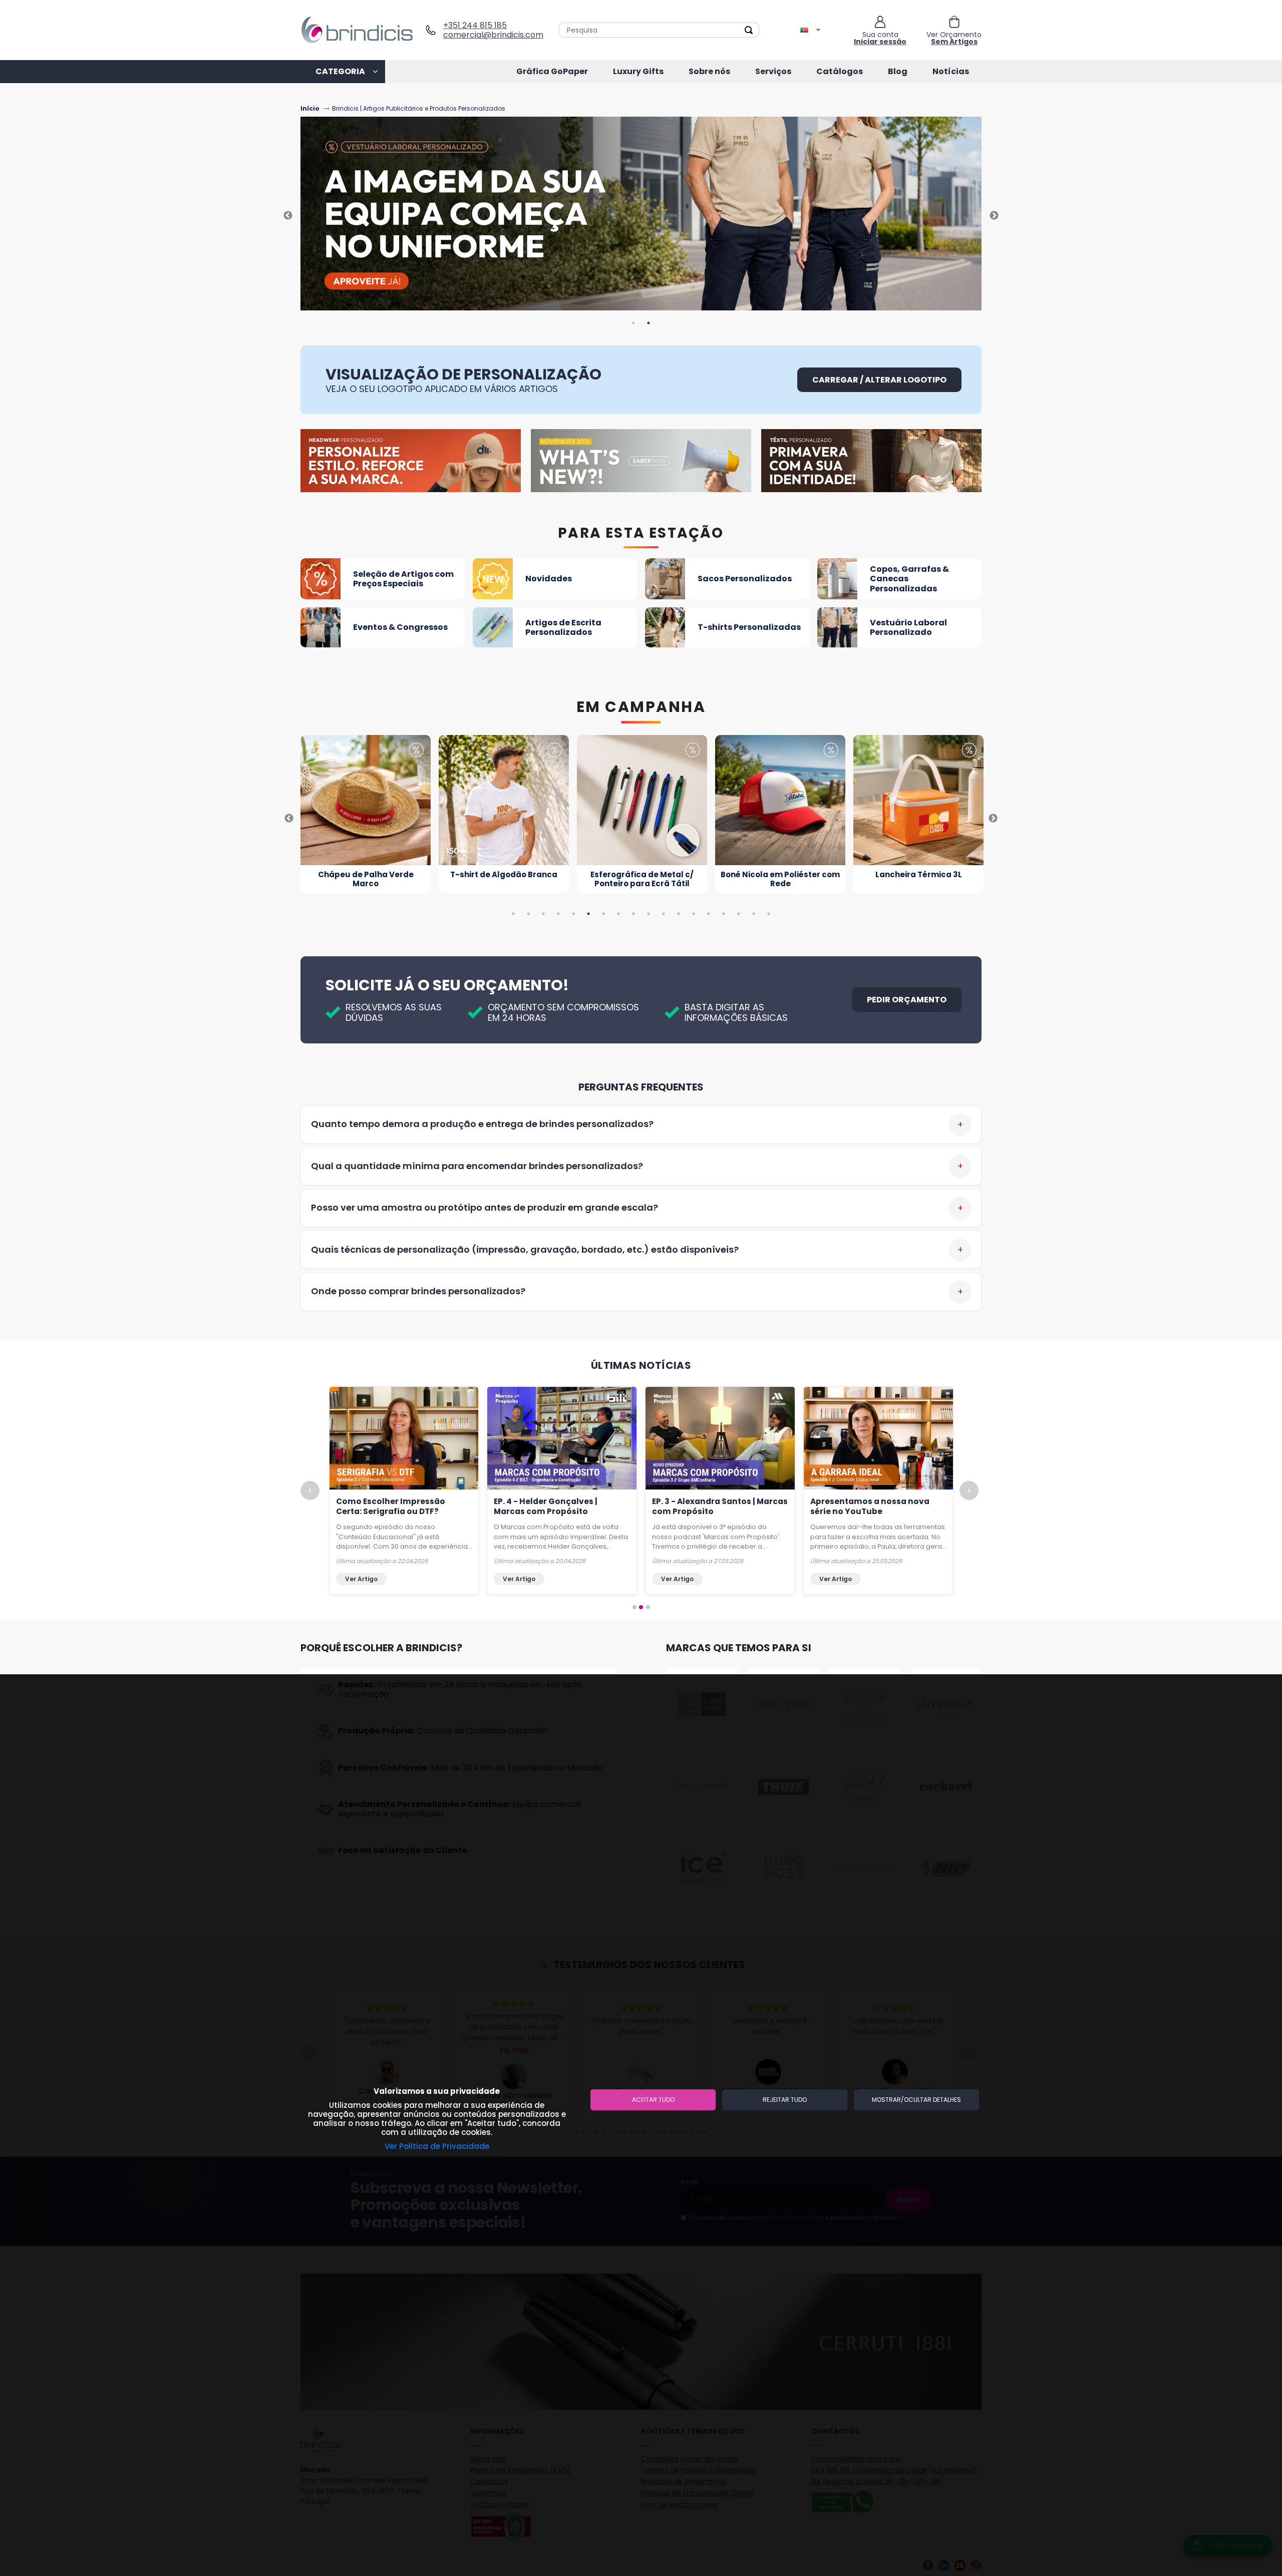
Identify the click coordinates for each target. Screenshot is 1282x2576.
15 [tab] (724, 914)
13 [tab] (694, 914)
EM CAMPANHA (641, 707)
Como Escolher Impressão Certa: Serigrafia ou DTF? (391, 1506)
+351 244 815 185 (475, 25)
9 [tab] (633, 914)
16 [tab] (739, 914)
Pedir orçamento (907, 1000)
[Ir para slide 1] (634, 1607)
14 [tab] (709, 914)
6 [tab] (588, 914)
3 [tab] (543, 914)
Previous (288, 216)
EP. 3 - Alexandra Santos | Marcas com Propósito (720, 1506)
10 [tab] (649, 914)
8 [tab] (618, 914)
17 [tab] (754, 914)
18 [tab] (769, 914)
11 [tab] (664, 914)
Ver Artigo (361, 1579)
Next (994, 216)
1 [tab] (633, 323)
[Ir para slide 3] (648, 1607)
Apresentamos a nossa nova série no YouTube (870, 1506)
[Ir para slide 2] (641, 1607)
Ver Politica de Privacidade (437, 2146)
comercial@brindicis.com (490, 35)
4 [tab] (558, 914)
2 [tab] (649, 323)
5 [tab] (573, 914)
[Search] (749, 30)
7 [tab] (603, 914)
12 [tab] (679, 914)
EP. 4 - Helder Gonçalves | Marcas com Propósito (546, 1506)
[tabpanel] (641, 216)
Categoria (340, 71)
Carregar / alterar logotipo (879, 380)
